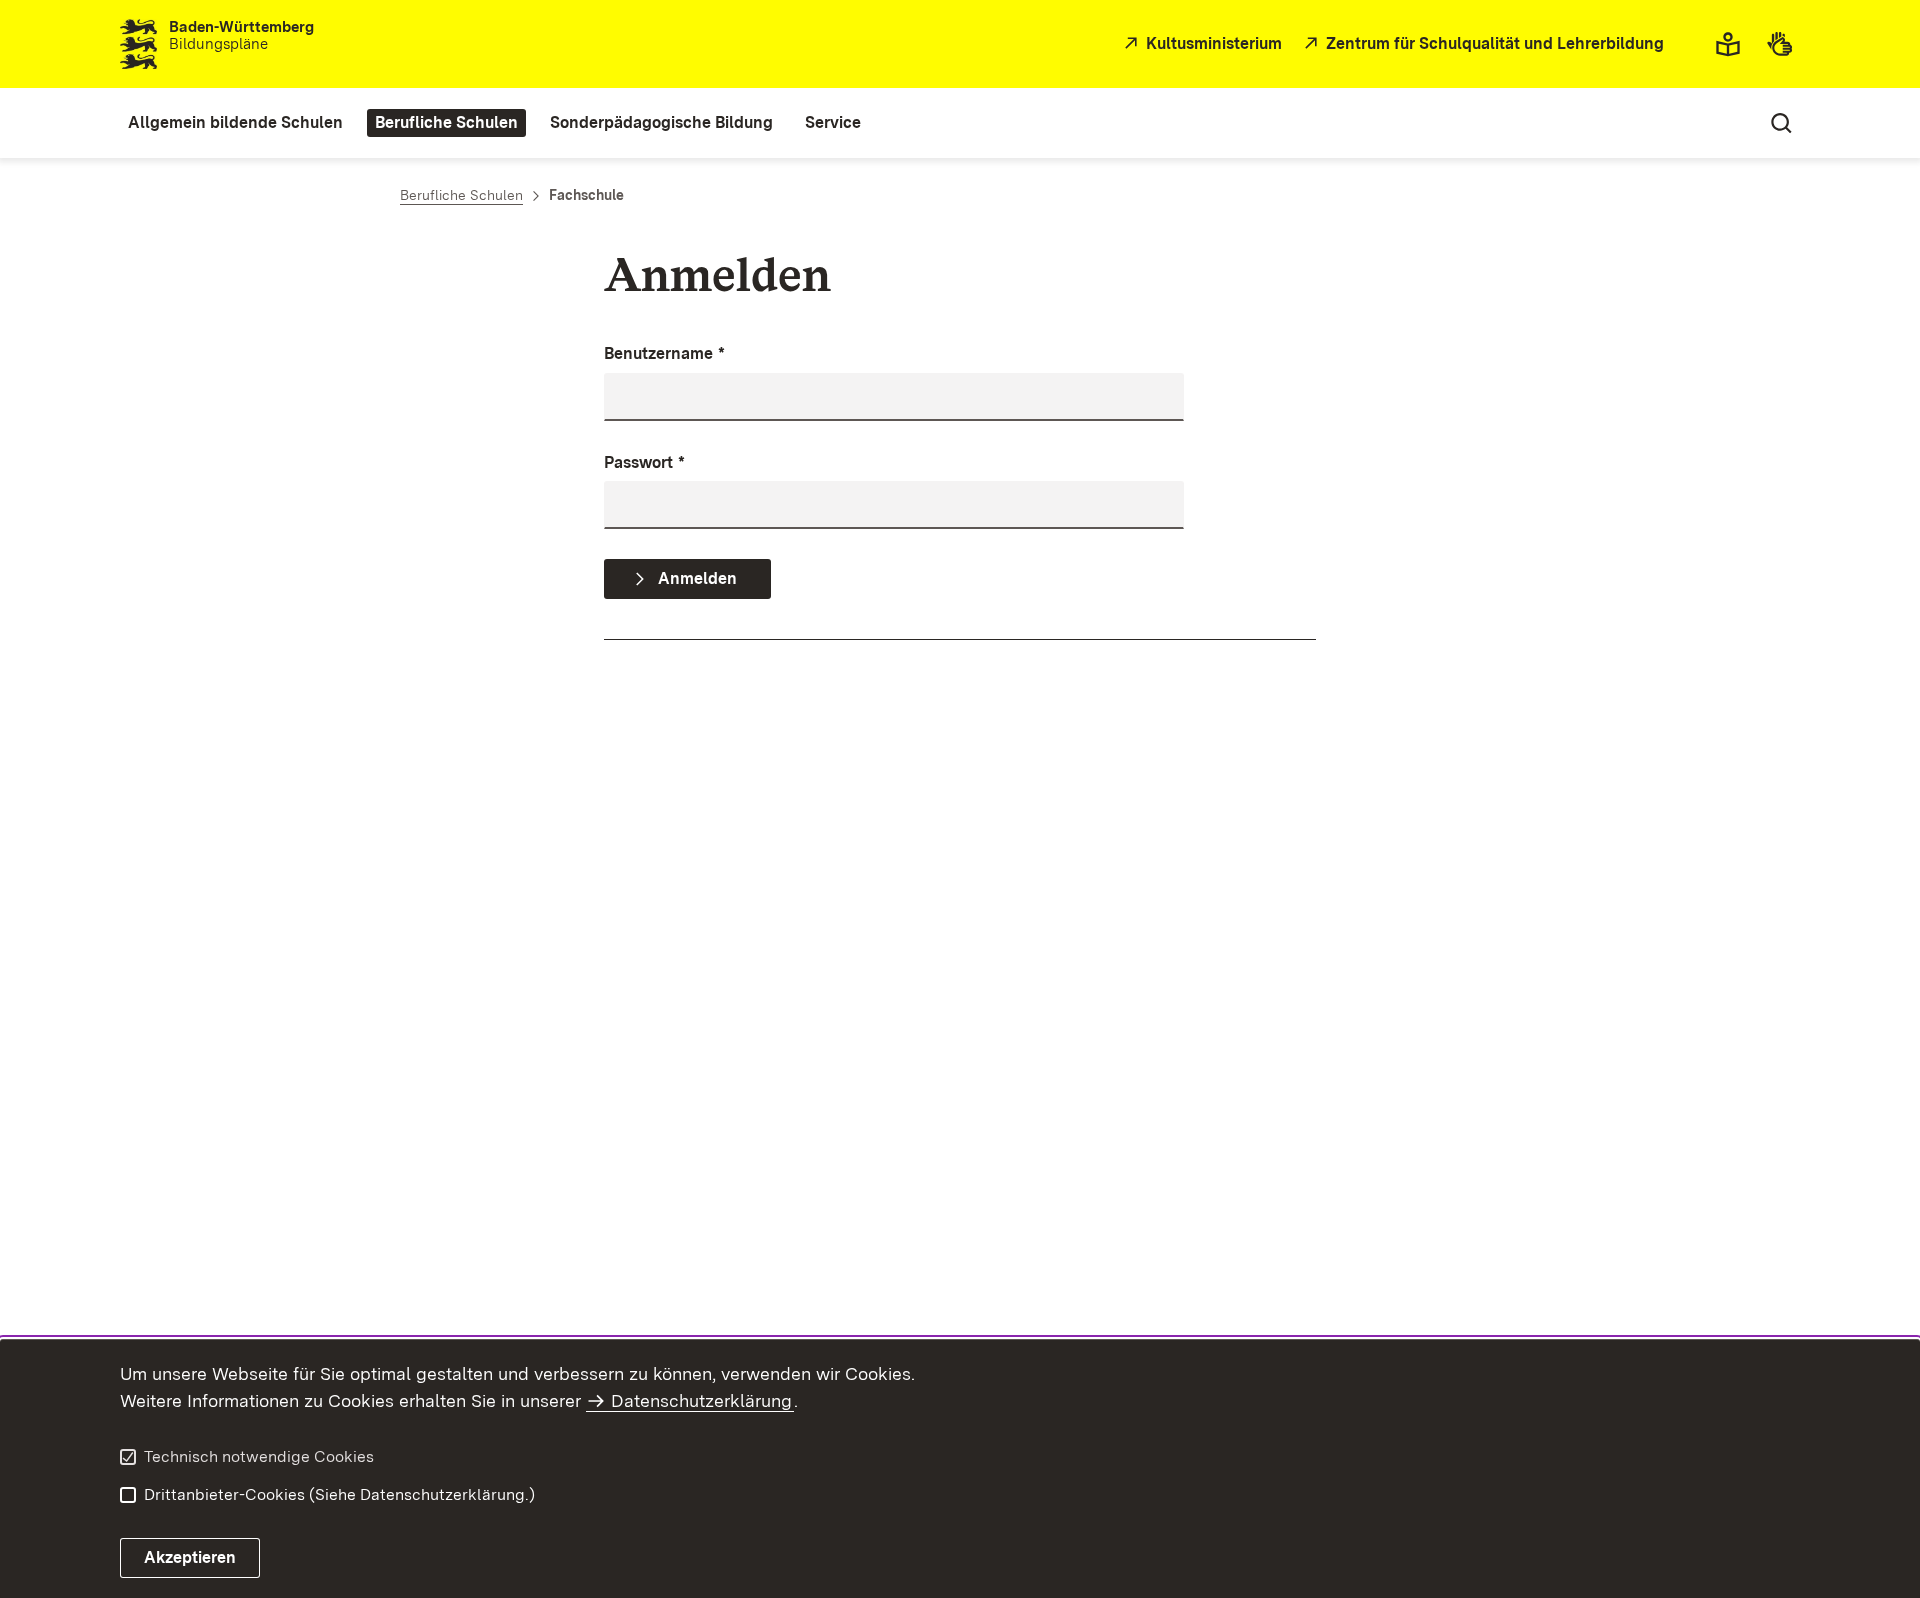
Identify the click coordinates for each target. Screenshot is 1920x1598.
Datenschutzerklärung (701, 1400)
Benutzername (664, 353)
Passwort (644, 462)
